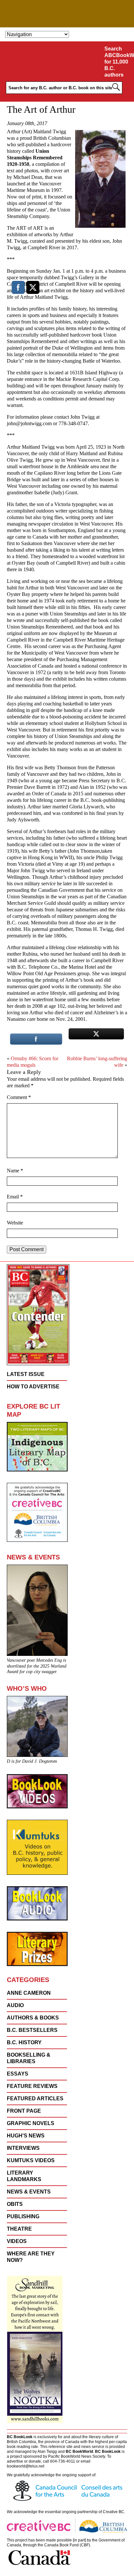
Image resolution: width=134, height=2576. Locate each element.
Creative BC (114, 2512)
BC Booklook (67, 14)
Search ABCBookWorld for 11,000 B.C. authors (118, 62)
